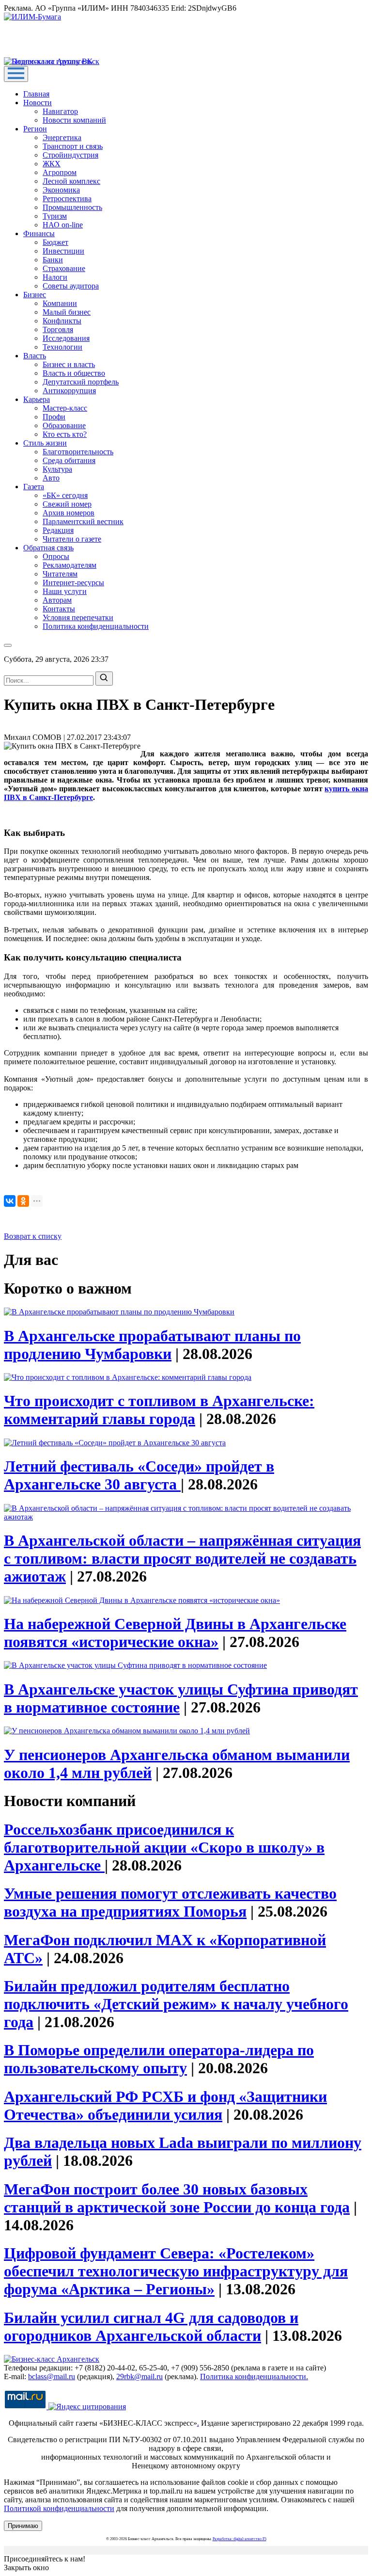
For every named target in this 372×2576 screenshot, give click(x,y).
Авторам (57, 600)
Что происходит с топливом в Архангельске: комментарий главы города (159, 1410)
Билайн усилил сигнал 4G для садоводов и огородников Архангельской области (151, 2327)
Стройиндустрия (70, 155)
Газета (34, 487)
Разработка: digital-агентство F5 (240, 2539)
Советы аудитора (71, 286)
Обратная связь (48, 548)
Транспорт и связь (73, 146)
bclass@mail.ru (52, 2376)
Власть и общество (74, 373)
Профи (54, 417)
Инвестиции (63, 251)
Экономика (61, 190)
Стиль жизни (45, 443)
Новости (38, 103)
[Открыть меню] (16, 74)
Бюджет (55, 242)
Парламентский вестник (83, 521)
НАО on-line (63, 225)
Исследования (66, 338)
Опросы (56, 556)
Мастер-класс (65, 408)
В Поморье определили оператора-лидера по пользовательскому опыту (159, 2059)
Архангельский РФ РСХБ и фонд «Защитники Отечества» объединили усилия (165, 2105)
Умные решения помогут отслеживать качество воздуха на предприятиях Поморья (170, 1902)
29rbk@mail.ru (139, 2376)
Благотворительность (78, 452)
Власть (35, 356)
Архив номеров (69, 513)
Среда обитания (69, 460)
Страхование (64, 268)
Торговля (58, 329)
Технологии (62, 347)
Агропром (60, 172)
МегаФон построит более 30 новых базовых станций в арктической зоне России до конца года (177, 2198)
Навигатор (60, 111)
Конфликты (62, 321)
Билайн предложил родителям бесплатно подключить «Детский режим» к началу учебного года (176, 2004)
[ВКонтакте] (10, 1201)
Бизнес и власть (69, 364)
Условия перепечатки (78, 617)
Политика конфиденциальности (96, 626)
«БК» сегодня (65, 495)
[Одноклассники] (23, 1201)
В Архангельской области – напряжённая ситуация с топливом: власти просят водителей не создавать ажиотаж (182, 1558)
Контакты (59, 609)
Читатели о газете (72, 539)
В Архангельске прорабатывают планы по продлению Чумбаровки (152, 1345)
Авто (51, 478)
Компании (60, 303)
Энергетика (62, 137)
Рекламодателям (70, 565)
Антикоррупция (69, 391)
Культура (57, 469)
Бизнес (35, 295)
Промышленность (72, 207)
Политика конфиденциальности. (254, 2376)
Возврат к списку (33, 1236)
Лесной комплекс (71, 181)
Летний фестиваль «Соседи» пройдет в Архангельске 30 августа (139, 1475)
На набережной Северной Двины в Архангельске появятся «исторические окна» (175, 1633)
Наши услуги (65, 591)
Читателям (60, 574)
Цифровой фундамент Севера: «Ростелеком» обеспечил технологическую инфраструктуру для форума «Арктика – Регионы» (176, 2271)
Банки (53, 260)
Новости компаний (74, 120)
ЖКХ (52, 164)
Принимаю (23, 2526)
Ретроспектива (67, 199)
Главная (36, 94)
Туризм (55, 216)
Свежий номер (67, 504)
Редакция (58, 530)
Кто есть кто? (65, 434)
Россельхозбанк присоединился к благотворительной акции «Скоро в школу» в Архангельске (164, 1847)
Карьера (37, 399)
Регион (35, 129)
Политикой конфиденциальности (59, 2508)
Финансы (39, 233)
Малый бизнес (67, 312)
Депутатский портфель (81, 382)
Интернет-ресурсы (73, 583)
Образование (64, 425)
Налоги (55, 277)
